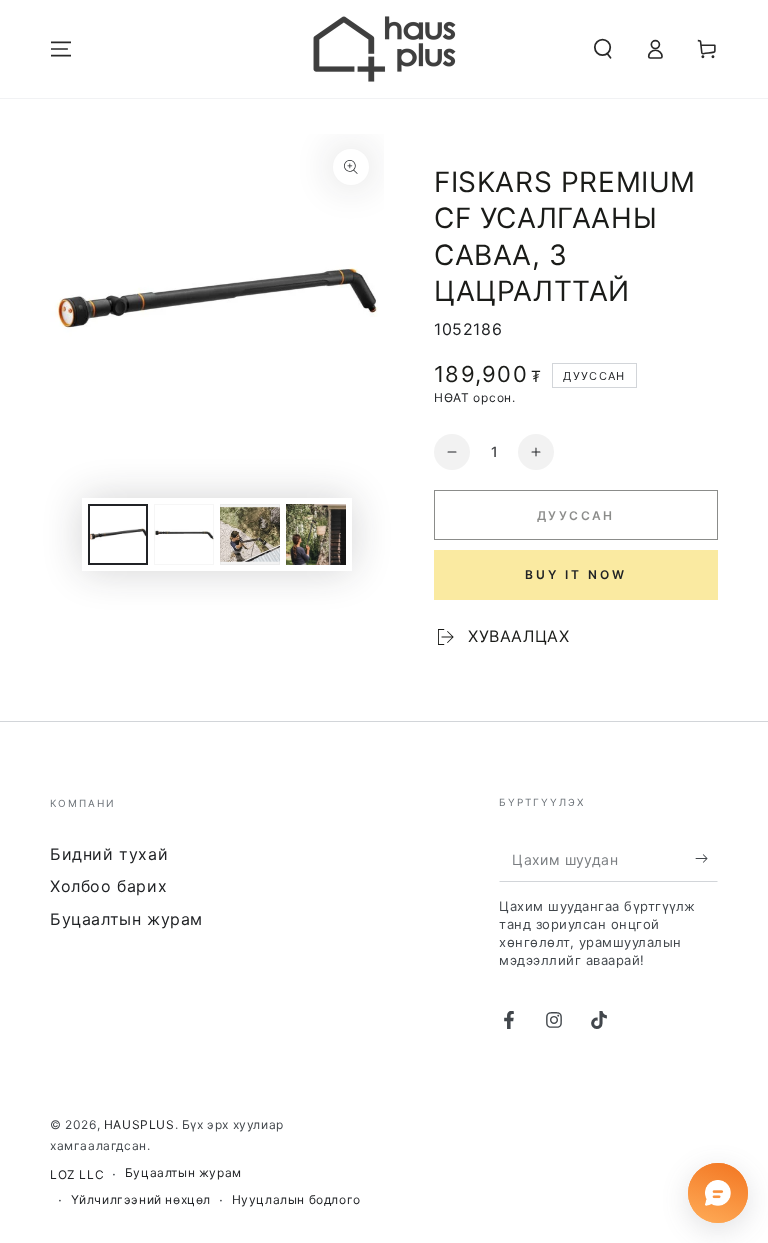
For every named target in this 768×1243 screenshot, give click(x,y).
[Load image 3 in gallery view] (250, 534)
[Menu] (61, 49)
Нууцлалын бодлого (296, 1199)
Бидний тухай (109, 854)
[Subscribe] (706, 859)
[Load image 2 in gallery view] (184, 534)
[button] (603, 49)
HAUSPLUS (139, 1124)
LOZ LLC (77, 1174)
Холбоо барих (108, 886)
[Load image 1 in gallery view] (118, 534)
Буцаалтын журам (126, 919)
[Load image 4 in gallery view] (316, 534)
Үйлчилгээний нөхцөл (141, 1199)
